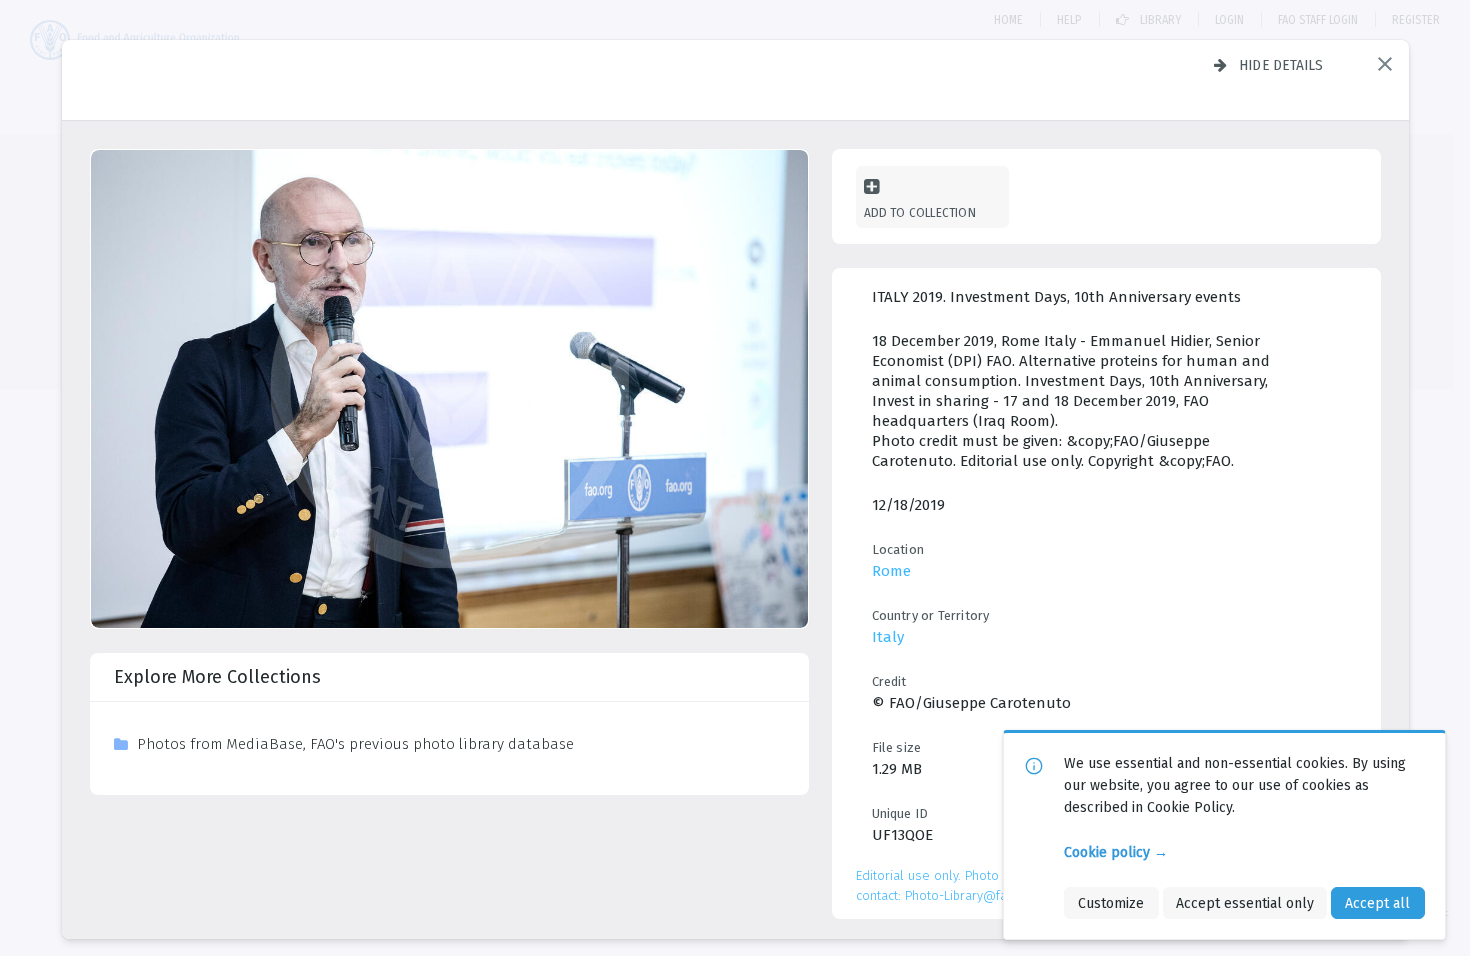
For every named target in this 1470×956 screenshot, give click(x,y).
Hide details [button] (1281, 65)
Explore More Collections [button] (217, 677)
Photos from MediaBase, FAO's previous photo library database (355, 744)
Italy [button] (888, 637)
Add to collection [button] (920, 212)
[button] (1385, 64)
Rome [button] (891, 571)
